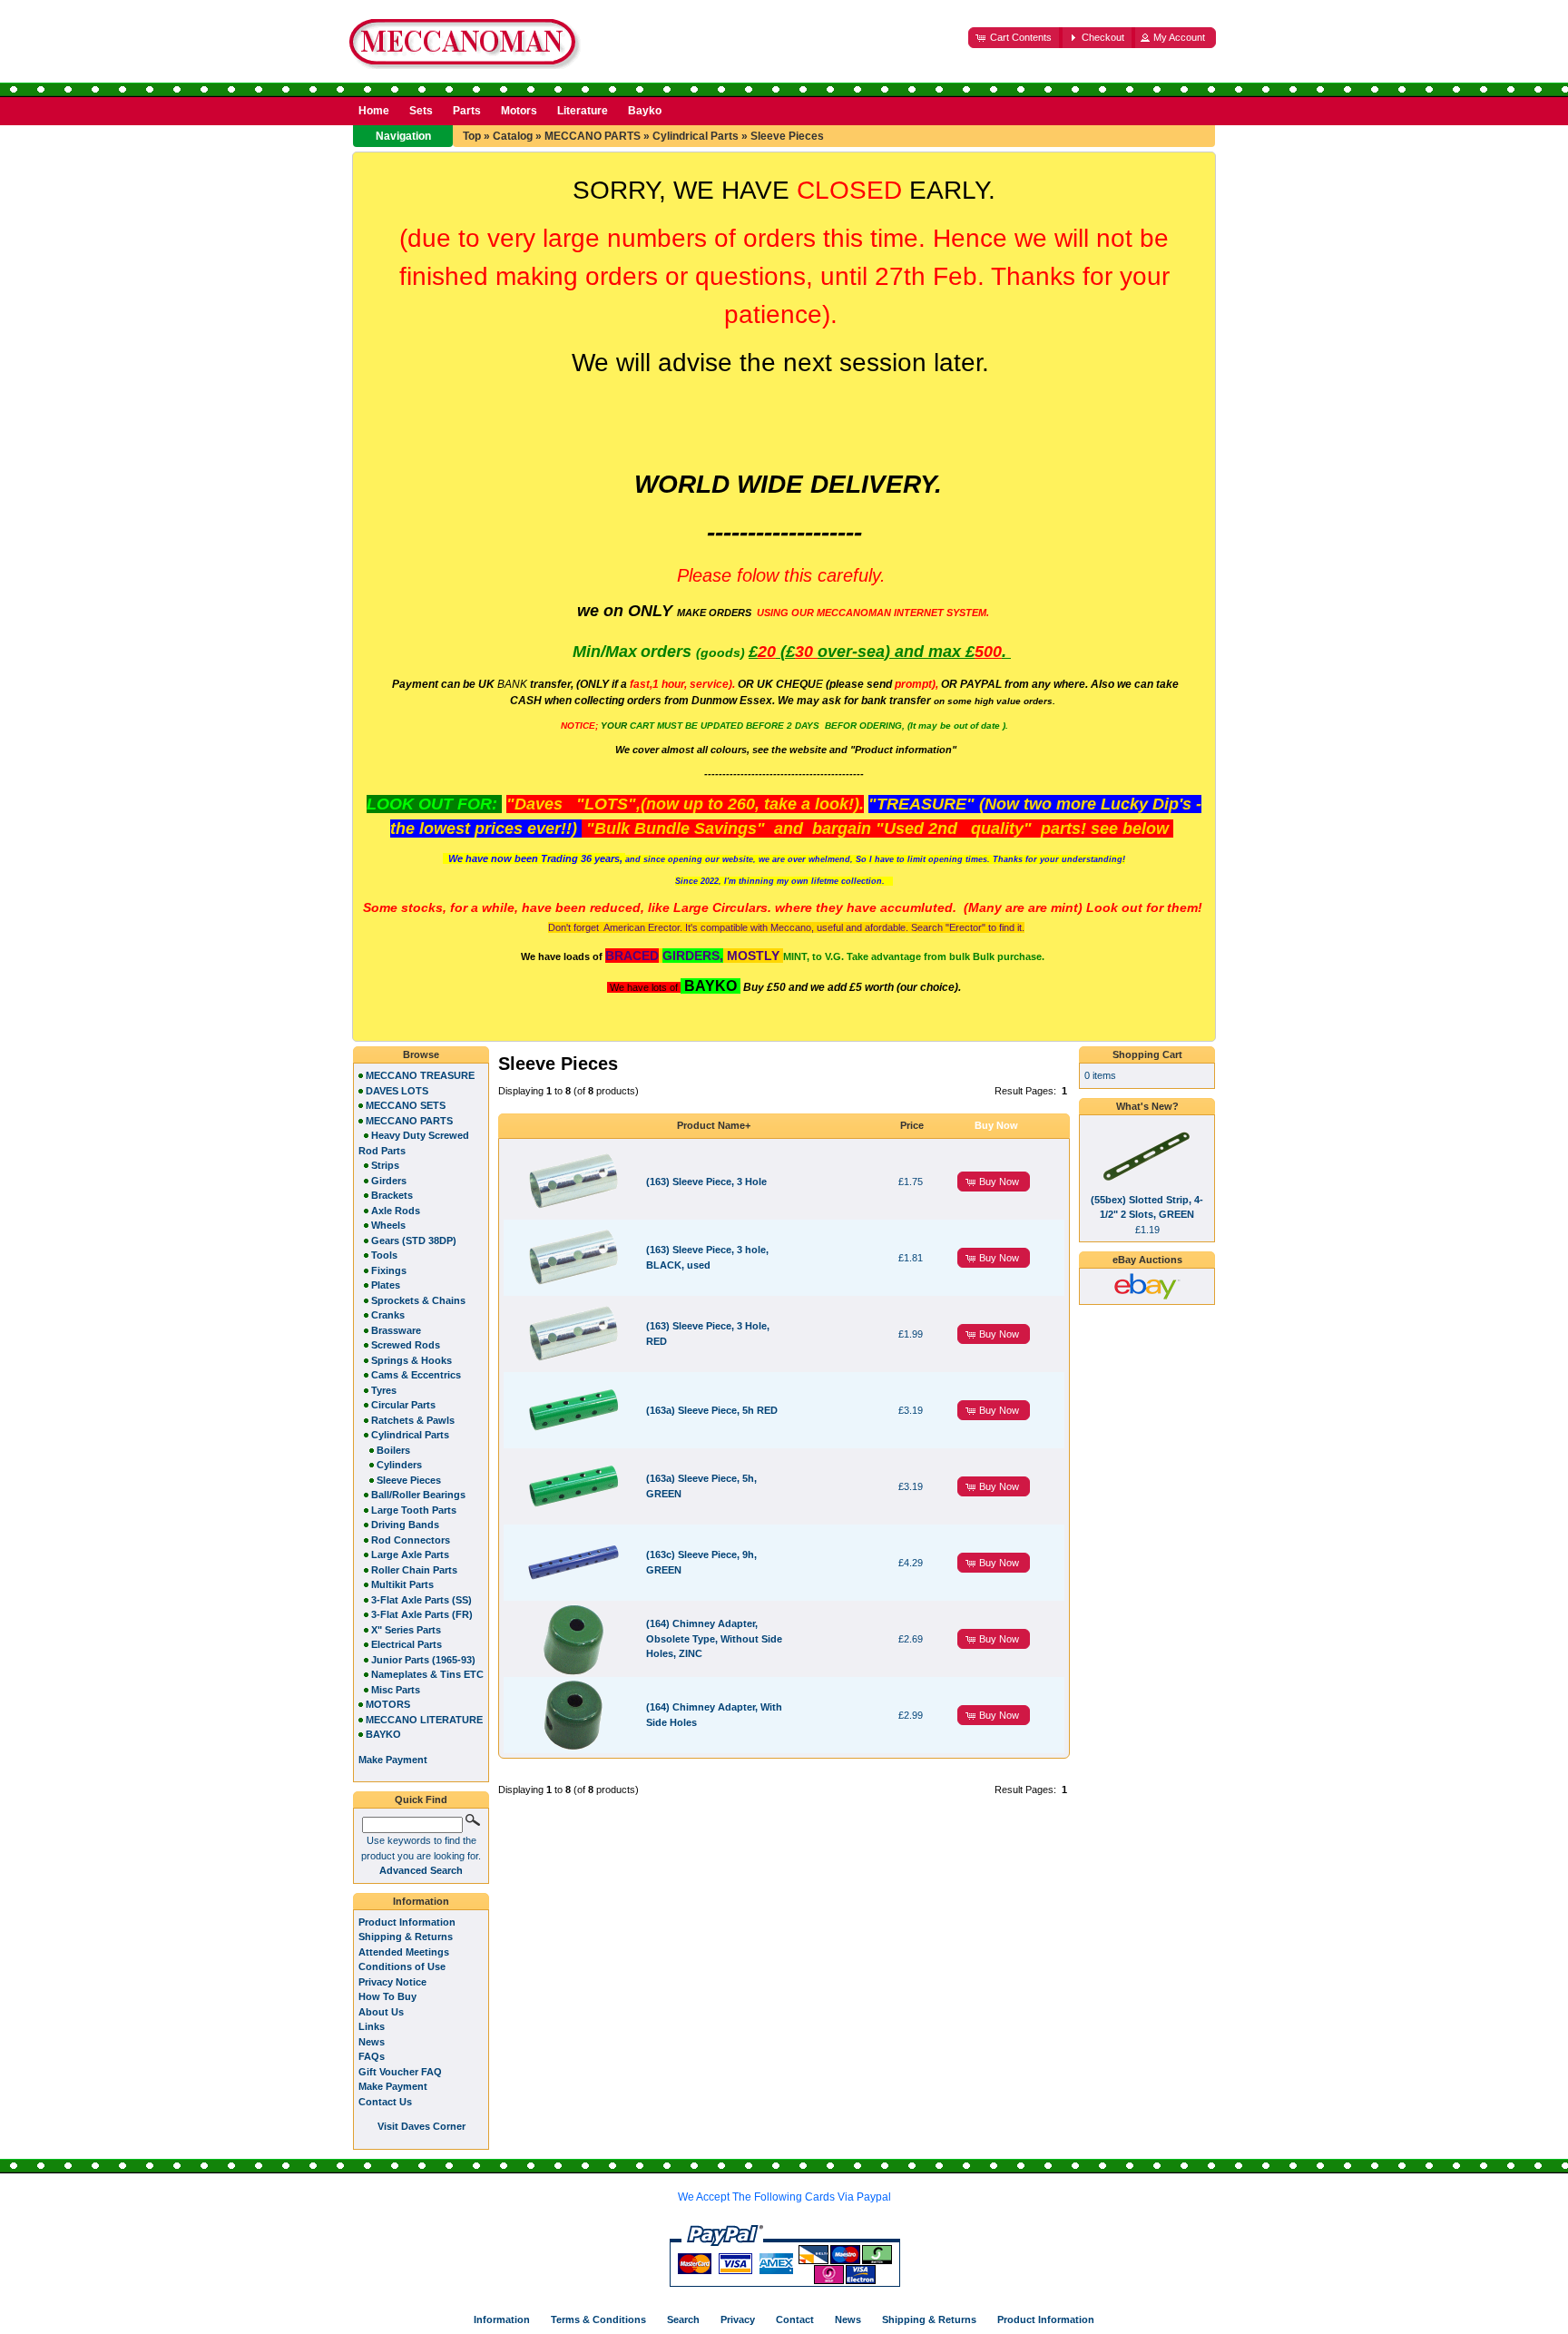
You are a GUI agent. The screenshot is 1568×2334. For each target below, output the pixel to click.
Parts (467, 111)
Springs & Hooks (412, 1360)
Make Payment (393, 2086)
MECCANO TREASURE (420, 1075)
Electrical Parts (407, 1644)
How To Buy (387, 1996)
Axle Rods (396, 1211)
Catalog (513, 136)
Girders (389, 1181)
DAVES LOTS (397, 1091)
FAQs (372, 2056)
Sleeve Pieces (787, 136)
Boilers (393, 1450)
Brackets (392, 1195)
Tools (384, 1255)
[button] (1015, 38)
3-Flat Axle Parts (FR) (422, 1614)
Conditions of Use (402, 1966)
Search (683, 2319)
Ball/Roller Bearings (418, 1495)
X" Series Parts (406, 1630)
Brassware (396, 1330)
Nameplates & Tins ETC (427, 1674)
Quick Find (421, 1800)
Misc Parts (396, 1690)
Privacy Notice (392, 1982)
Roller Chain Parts (414, 1570)
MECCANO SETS (406, 1105)
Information (421, 1901)
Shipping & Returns (406, 1937)
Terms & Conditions (598, 2319)
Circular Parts (403, 1405)
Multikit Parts (402, 1584)
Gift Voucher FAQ (400, 2072)
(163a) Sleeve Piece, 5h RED (712, 1410)
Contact (795, 2319)
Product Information (407, 1922)
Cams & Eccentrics (416, 1375)
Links (372, 2026)
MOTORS (388, 1704)
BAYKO (383, 1734)
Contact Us (385, 2102)
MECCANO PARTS (593, 136)
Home (374, 111)
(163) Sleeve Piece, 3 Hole (706, 1182)
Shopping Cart (1147, 1054)
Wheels (388, 1225)
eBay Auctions (1147, 1260)
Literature (583, 111)
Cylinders (399, 1465)
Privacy (738, 2319)
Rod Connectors (411, 1540)
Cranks (388, 1315)
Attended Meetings (404, 1952)
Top (472, 136)
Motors (519, 111)
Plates (386, 1285)
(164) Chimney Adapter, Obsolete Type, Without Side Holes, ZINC (714, 1638)
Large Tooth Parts (414, 1510)
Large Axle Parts (410, 1554)
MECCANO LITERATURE (424, 1720)
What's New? (1147, 1106)
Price (912, 1125)
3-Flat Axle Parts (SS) (421, 1600)
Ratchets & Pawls (413, 1420)
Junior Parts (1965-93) (423, 1660)
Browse (421, 1054)
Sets (421, 111)
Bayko (645, 111)
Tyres (384, 1390)
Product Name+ (714, 1125)
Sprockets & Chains (418, 1300)
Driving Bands (405, 1525)
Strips (385, 1165)
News (372, 2042)
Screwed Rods (406, 1345)
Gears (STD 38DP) (414, 1241)
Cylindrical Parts (696, 136)
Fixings (389, 1270)
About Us (381, 2012)
